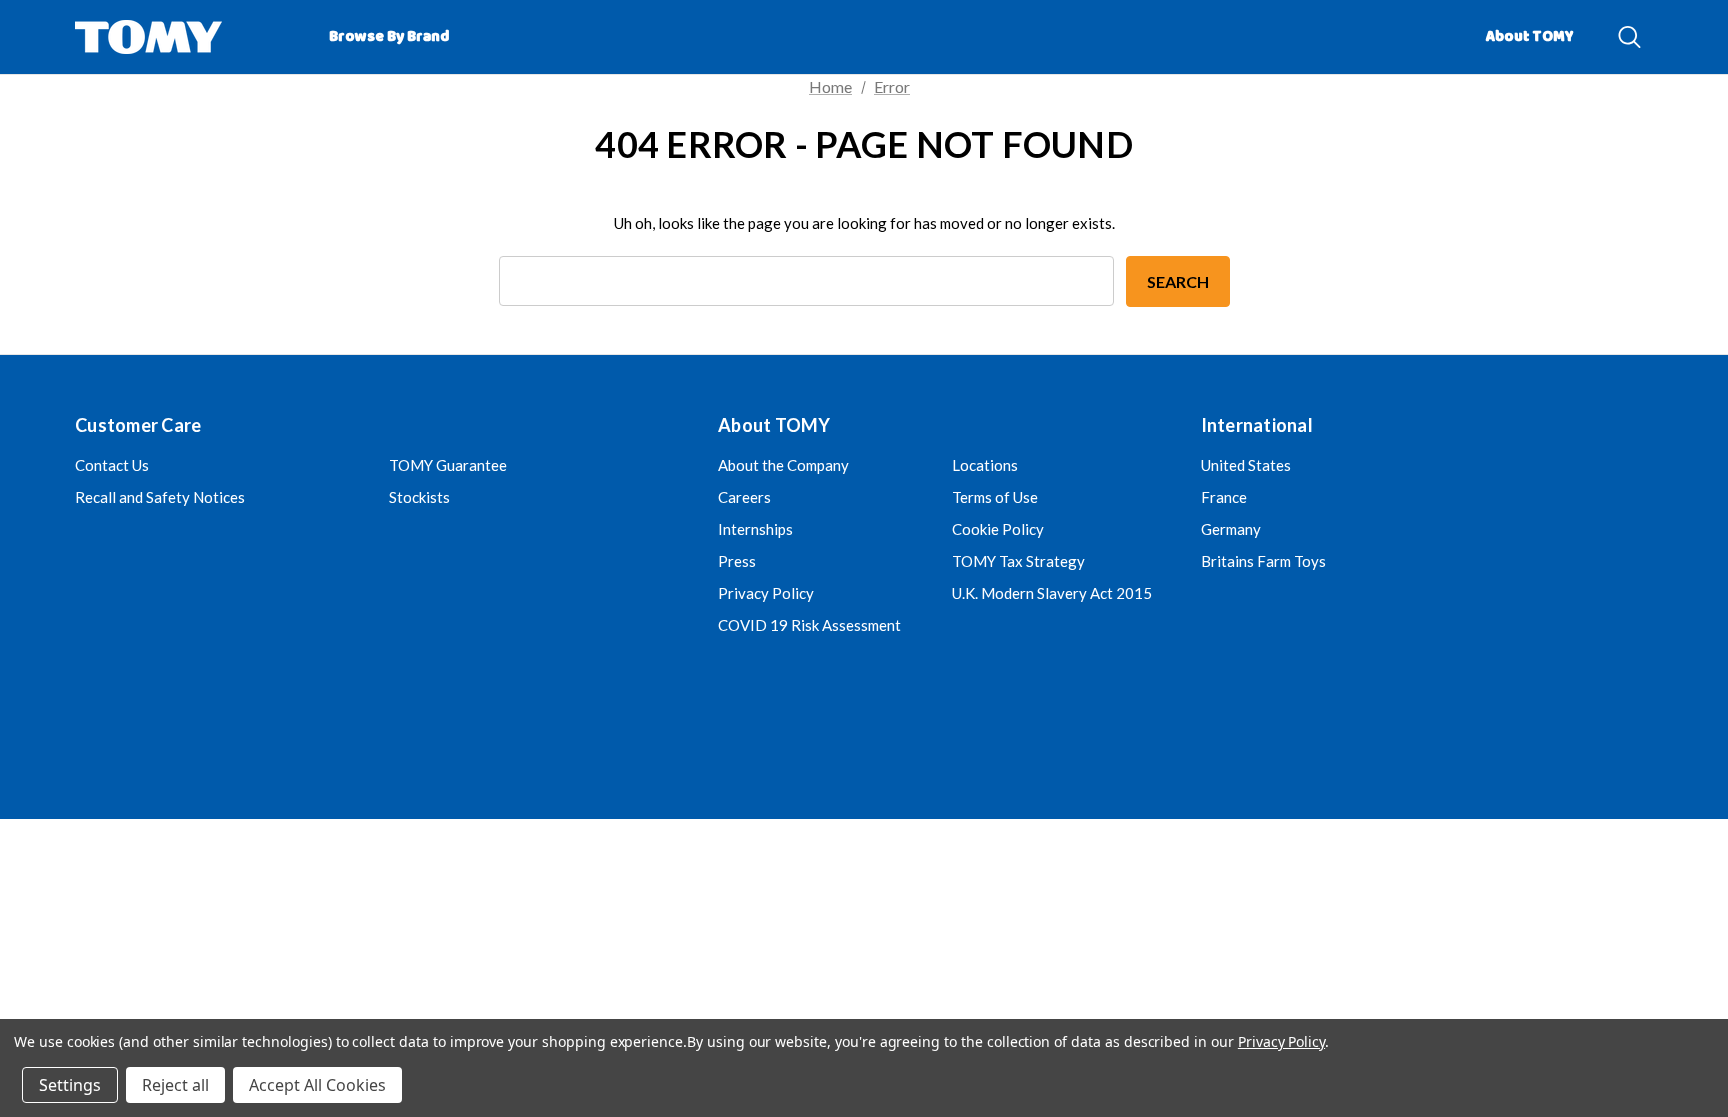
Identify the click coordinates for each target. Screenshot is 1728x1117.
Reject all (175, 1085)
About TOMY (1530, 37)
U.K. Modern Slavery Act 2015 (1052, 593)
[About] (1604, 28)
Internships (755, 529)
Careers (744, 497)
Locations (985, 465)
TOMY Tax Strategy (1018, 561)
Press (737, 561)
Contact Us (112, 465)
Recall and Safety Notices (160, 497)
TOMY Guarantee (448, 465)
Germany (1231, 529)
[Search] (1630, 37)
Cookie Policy (998, 529)
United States (1246, 465)
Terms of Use (995, 497)
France (1224, 497)
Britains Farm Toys (1263, 561)
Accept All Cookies (317, 1085)
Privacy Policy (766, 593)
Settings (70, 1085)
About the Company (783, 465)
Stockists (419, 497)
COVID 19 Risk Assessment (809, 625)
